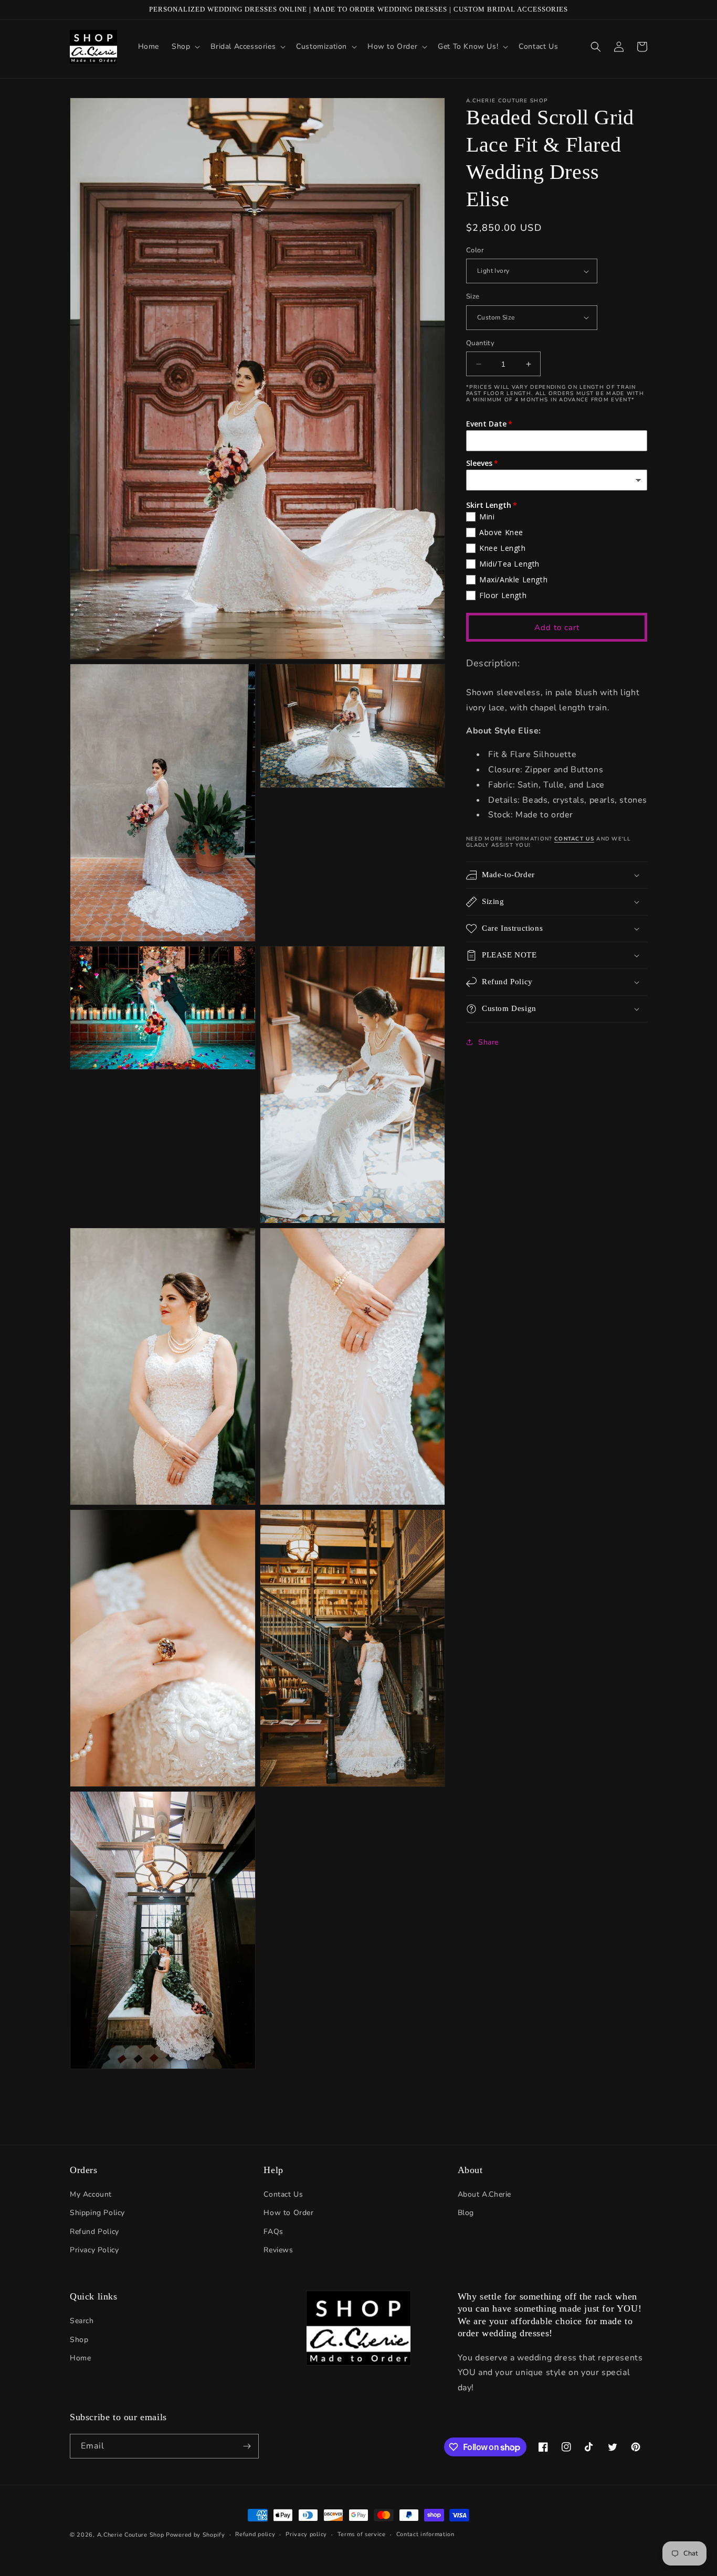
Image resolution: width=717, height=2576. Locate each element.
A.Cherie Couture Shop (131, 2535)
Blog (466, 2213)
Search (82, 2321)
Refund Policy (94, 2232)
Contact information (425, 2534)
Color (475, 250)
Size (473, 296)
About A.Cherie (484, 2194)
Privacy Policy (94, 2250)
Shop (79, 2340)
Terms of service (362, 2534)
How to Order (288, 2213)
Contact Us (283, 2194)
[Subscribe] (247, 2446)
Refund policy (255, 2534)
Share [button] (488, 1042)
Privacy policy (306, 2534)
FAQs (273, 2232)
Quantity (480, 343)
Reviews (278, 2250)
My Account (91, 2194)
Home (80, 2358)
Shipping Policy (97, 2213)
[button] (185, 47)
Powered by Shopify (196, 2535)
